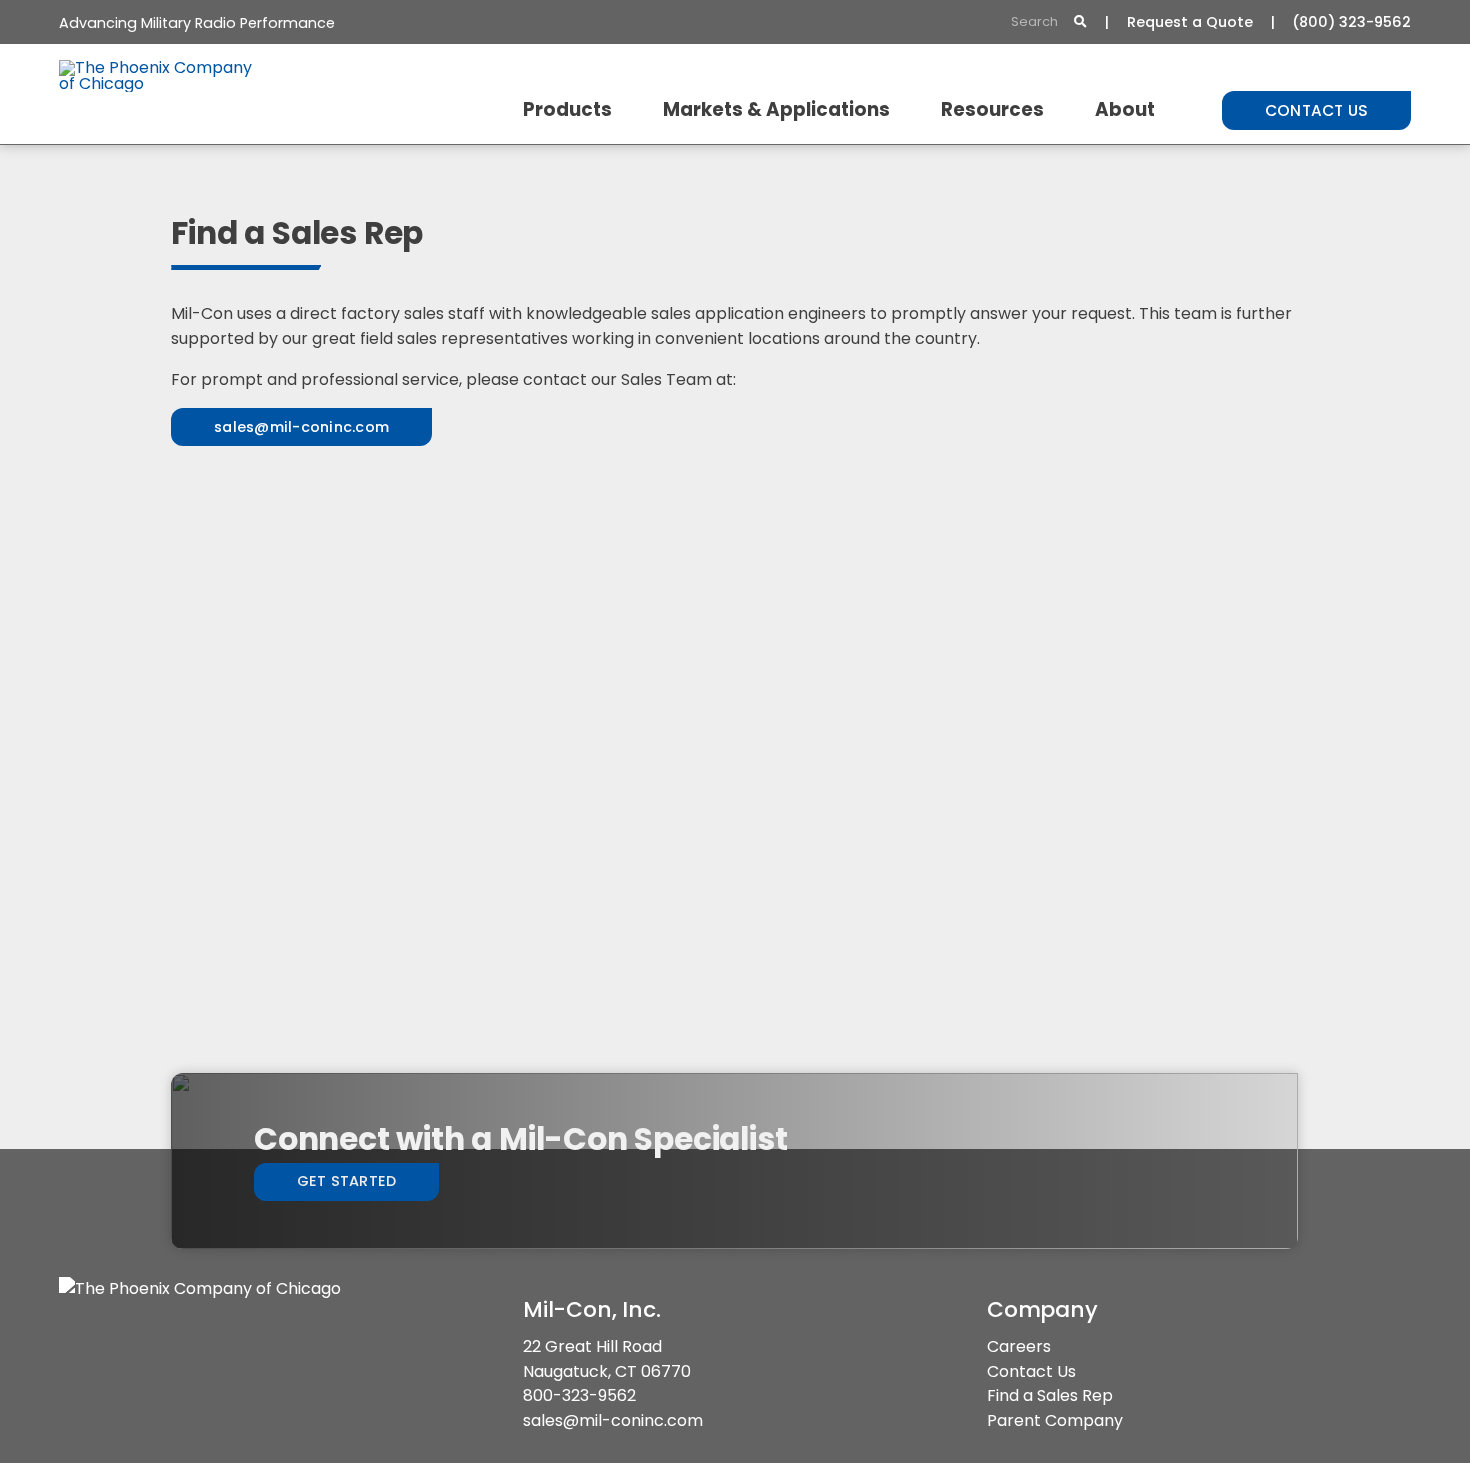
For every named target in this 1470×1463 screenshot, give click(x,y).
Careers (1019, 1346)
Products (567, 109)
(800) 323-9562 (1351, 22)
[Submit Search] (1080, 22)
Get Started (347, 1181)
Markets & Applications (776, 109)
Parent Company (1055, 1420)
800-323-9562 (579, 1395)
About (1125, 109)
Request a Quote (1189, 22)
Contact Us (1317, 110)
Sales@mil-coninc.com (301, 427)
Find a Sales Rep (1050, 1395)
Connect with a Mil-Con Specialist (520, 1139)
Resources (992, 109)
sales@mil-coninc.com (613, 1420)
